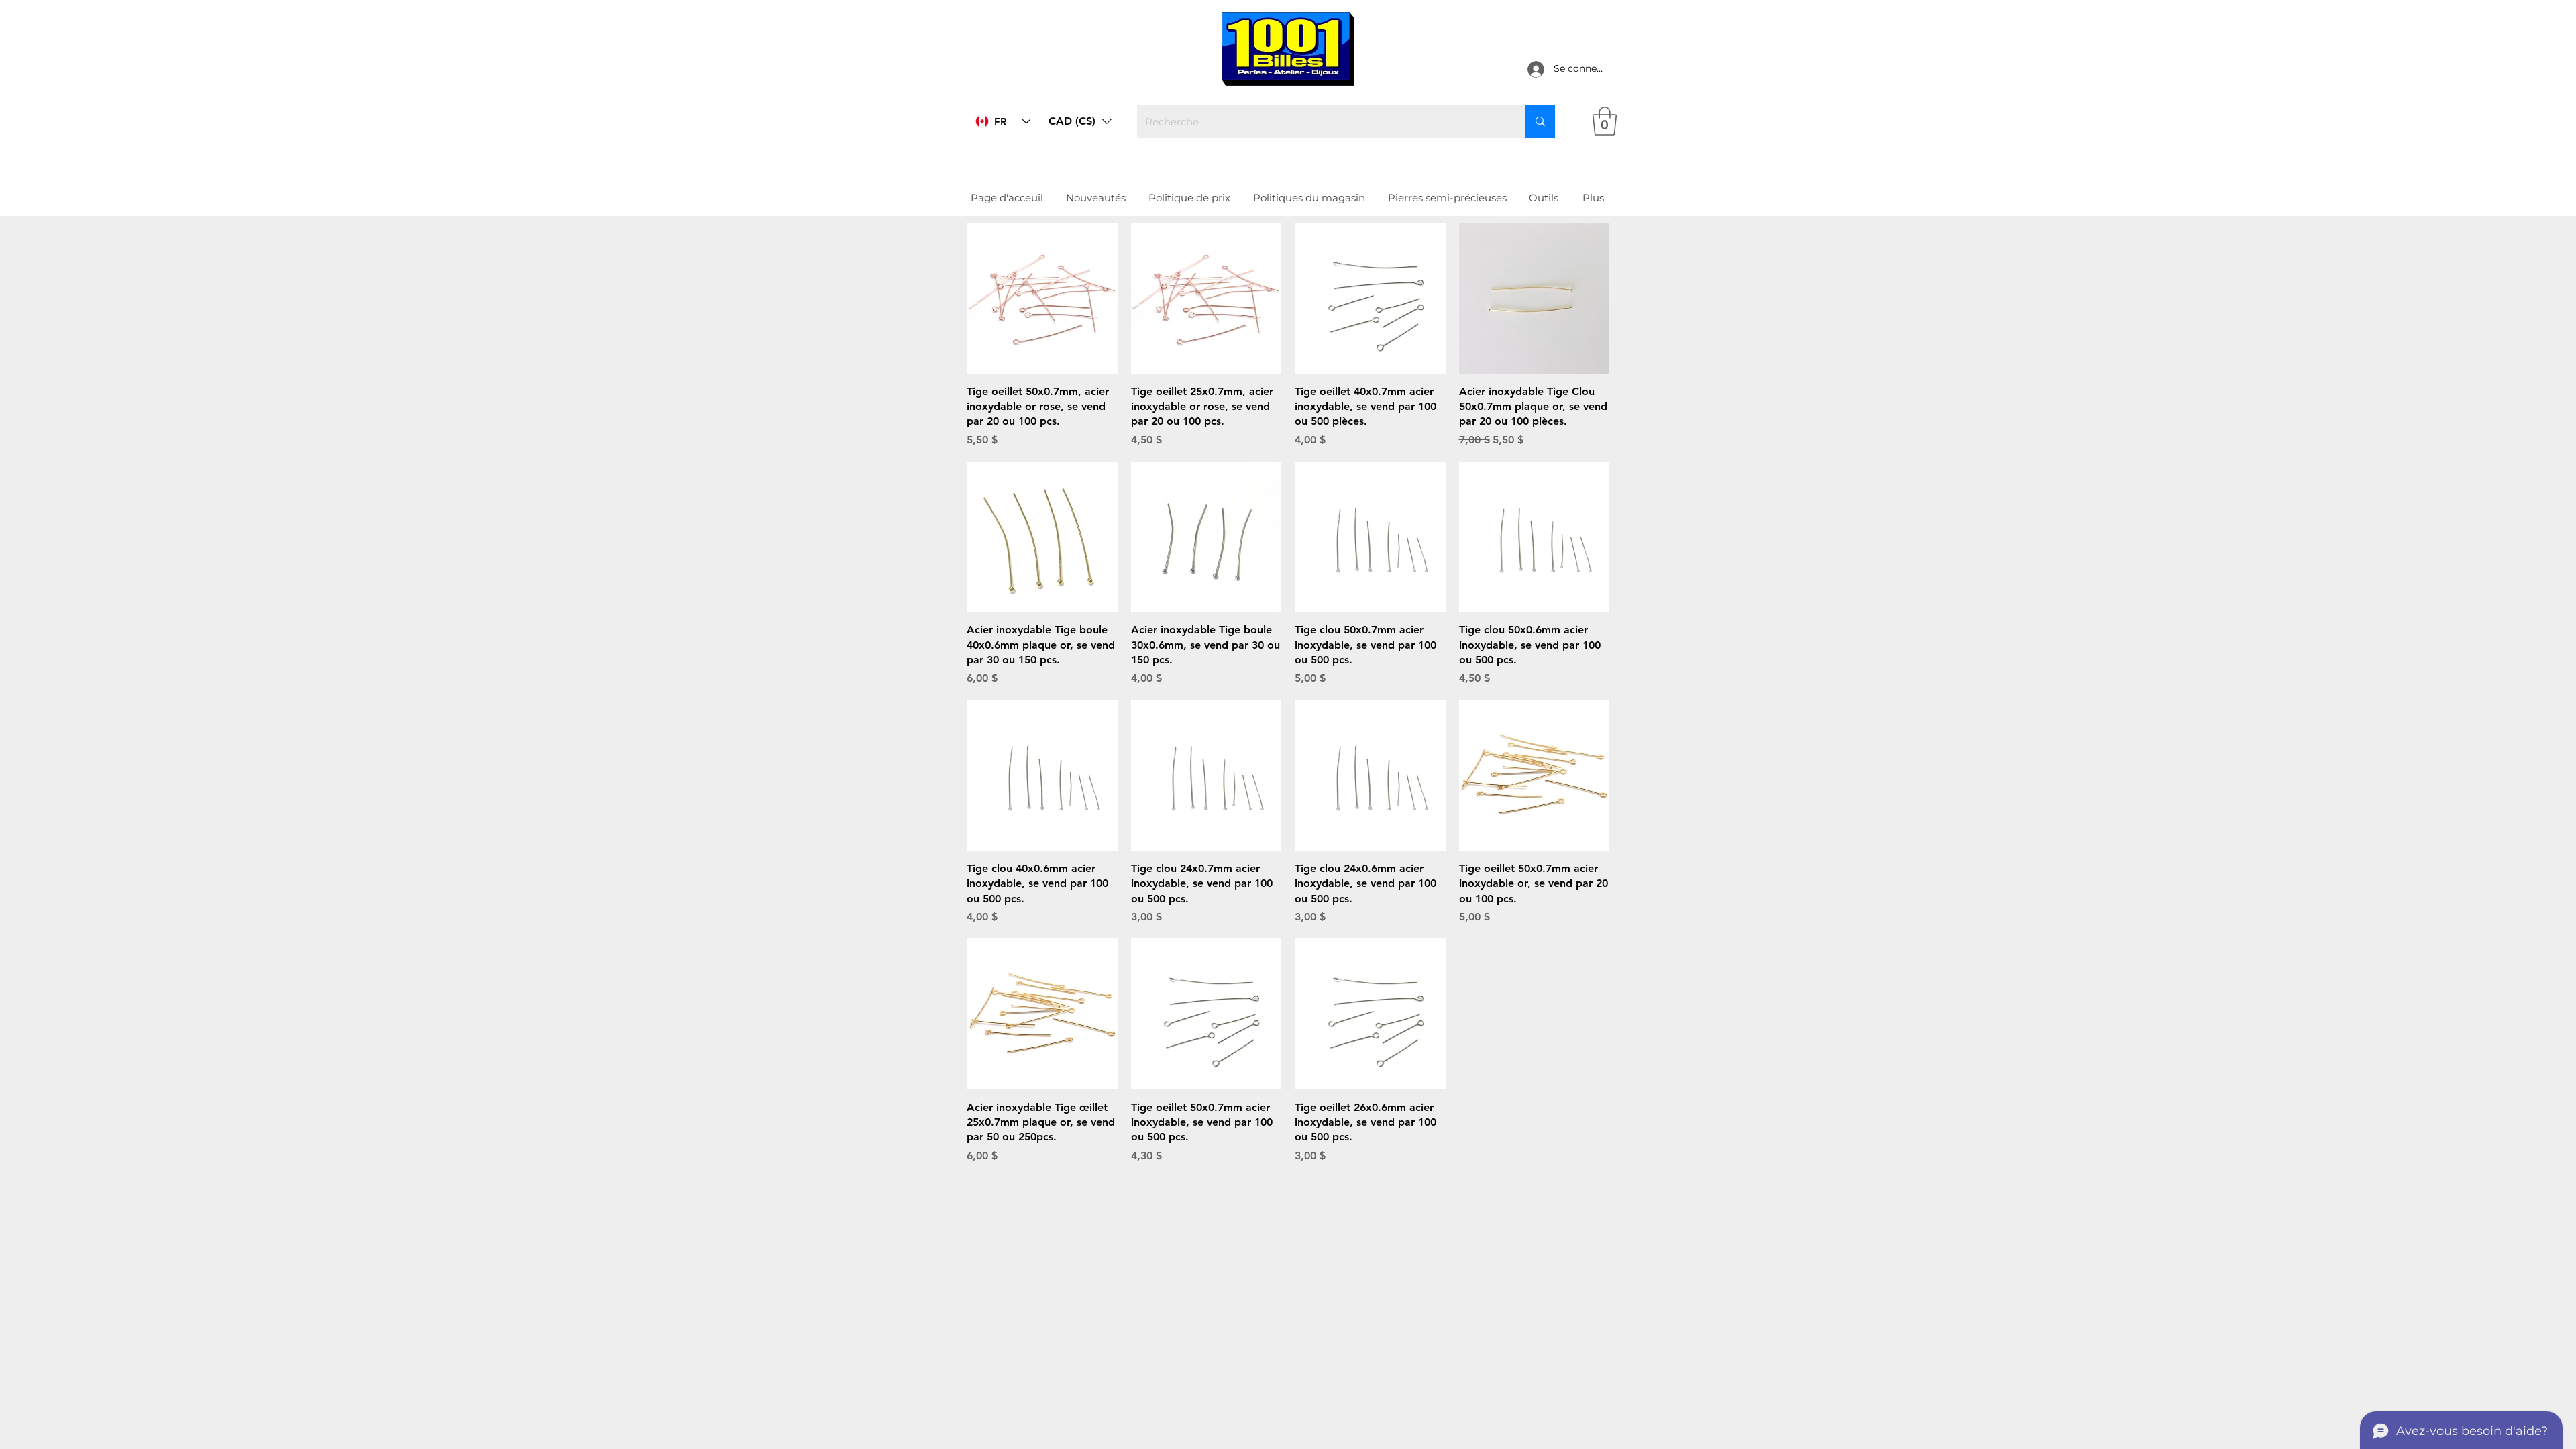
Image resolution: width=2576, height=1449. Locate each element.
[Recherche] (1540, 121)
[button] (1080, 121)
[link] (1605, 121)
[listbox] (1080, 121)
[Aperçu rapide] (1042, 298)
